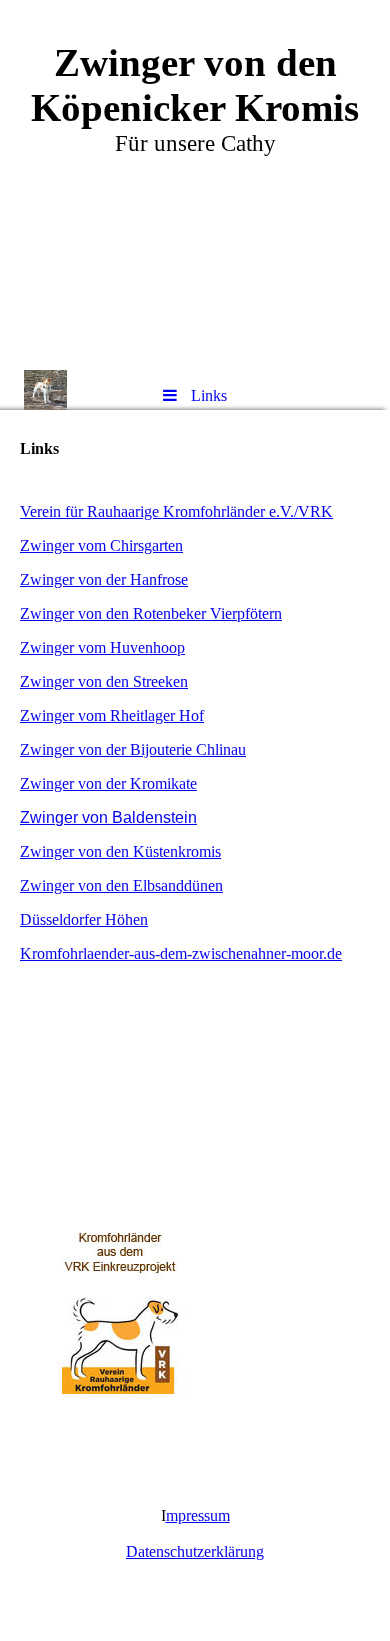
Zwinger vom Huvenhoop (102, 647)
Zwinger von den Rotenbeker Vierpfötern (151, 613)
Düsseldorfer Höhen (84, 919)
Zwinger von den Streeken (104, 681)
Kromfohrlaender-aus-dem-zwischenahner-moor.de (181, 953)
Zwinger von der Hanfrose (104, 579)
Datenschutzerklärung (195, 1551)
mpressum (198, 1515)
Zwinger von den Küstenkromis (120, 851)
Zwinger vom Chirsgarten (101, 545)
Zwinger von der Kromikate (108, 783)
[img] (195, 185)
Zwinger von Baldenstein (108, 817)
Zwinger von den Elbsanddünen (121, 885)
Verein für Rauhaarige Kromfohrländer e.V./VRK (176, 511)
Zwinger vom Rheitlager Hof (112, 715)
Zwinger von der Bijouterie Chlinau (133, 749)
